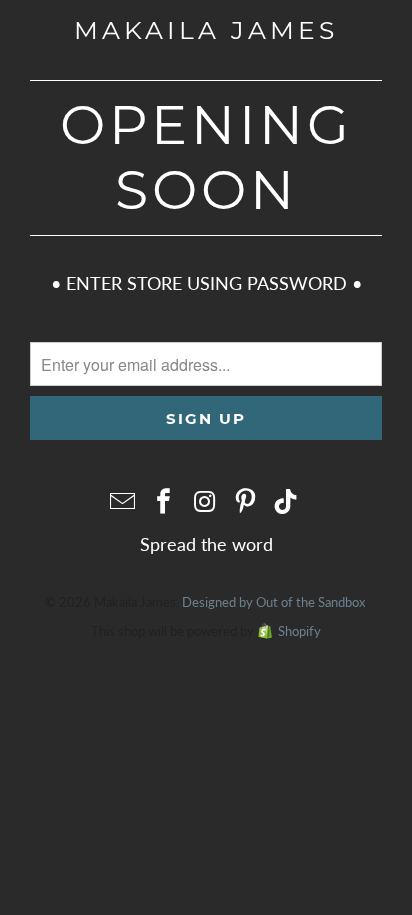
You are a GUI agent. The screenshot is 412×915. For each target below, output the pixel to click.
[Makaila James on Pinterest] (246, 502)
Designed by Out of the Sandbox (273, 602)
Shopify (299, 631)
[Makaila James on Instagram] (205, 502)
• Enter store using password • (206, 283)
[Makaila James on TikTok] (287, 502)
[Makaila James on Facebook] (164, 502)
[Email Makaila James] (124, 502)
